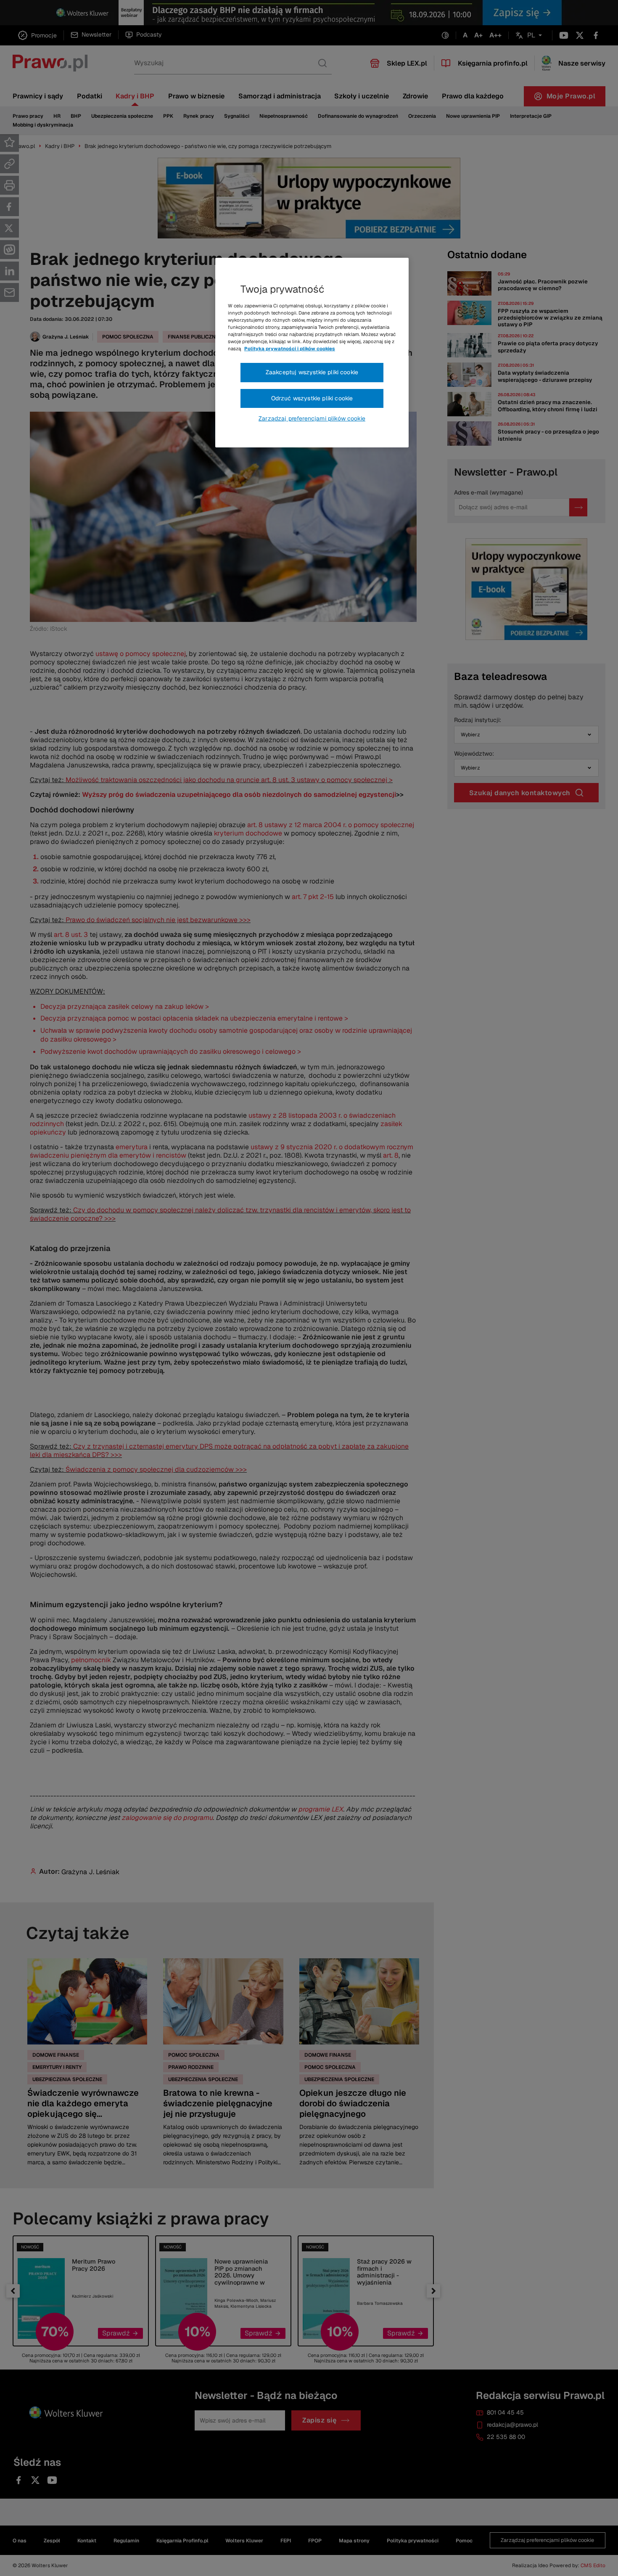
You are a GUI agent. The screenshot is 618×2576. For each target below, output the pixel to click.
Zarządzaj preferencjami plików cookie (312, 418)
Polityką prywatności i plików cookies (290, 349)
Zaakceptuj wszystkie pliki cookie (312, 372)
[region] (312, 353)
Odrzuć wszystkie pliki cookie (312, 398)
